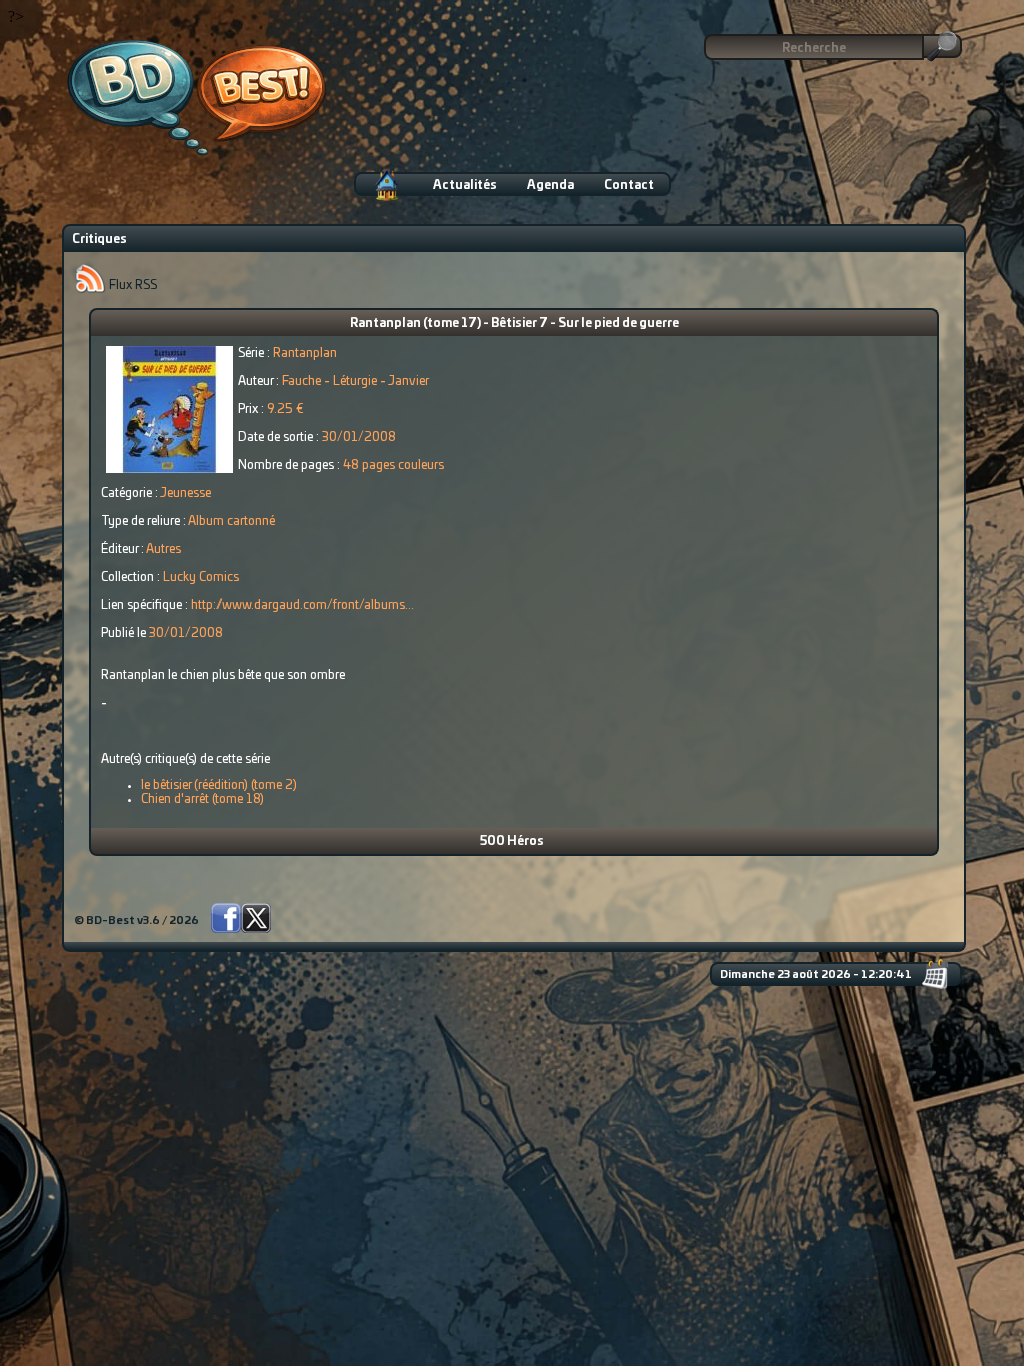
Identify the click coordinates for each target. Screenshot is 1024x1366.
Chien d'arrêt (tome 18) (202, 799)
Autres (163, 549)
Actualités (465, 185)
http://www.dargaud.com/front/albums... (302, 605)
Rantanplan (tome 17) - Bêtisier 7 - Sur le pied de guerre (514, 323)
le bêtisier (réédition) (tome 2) (219, 785)
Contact (629, 185)
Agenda (550, 185)
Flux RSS (131, 285)
